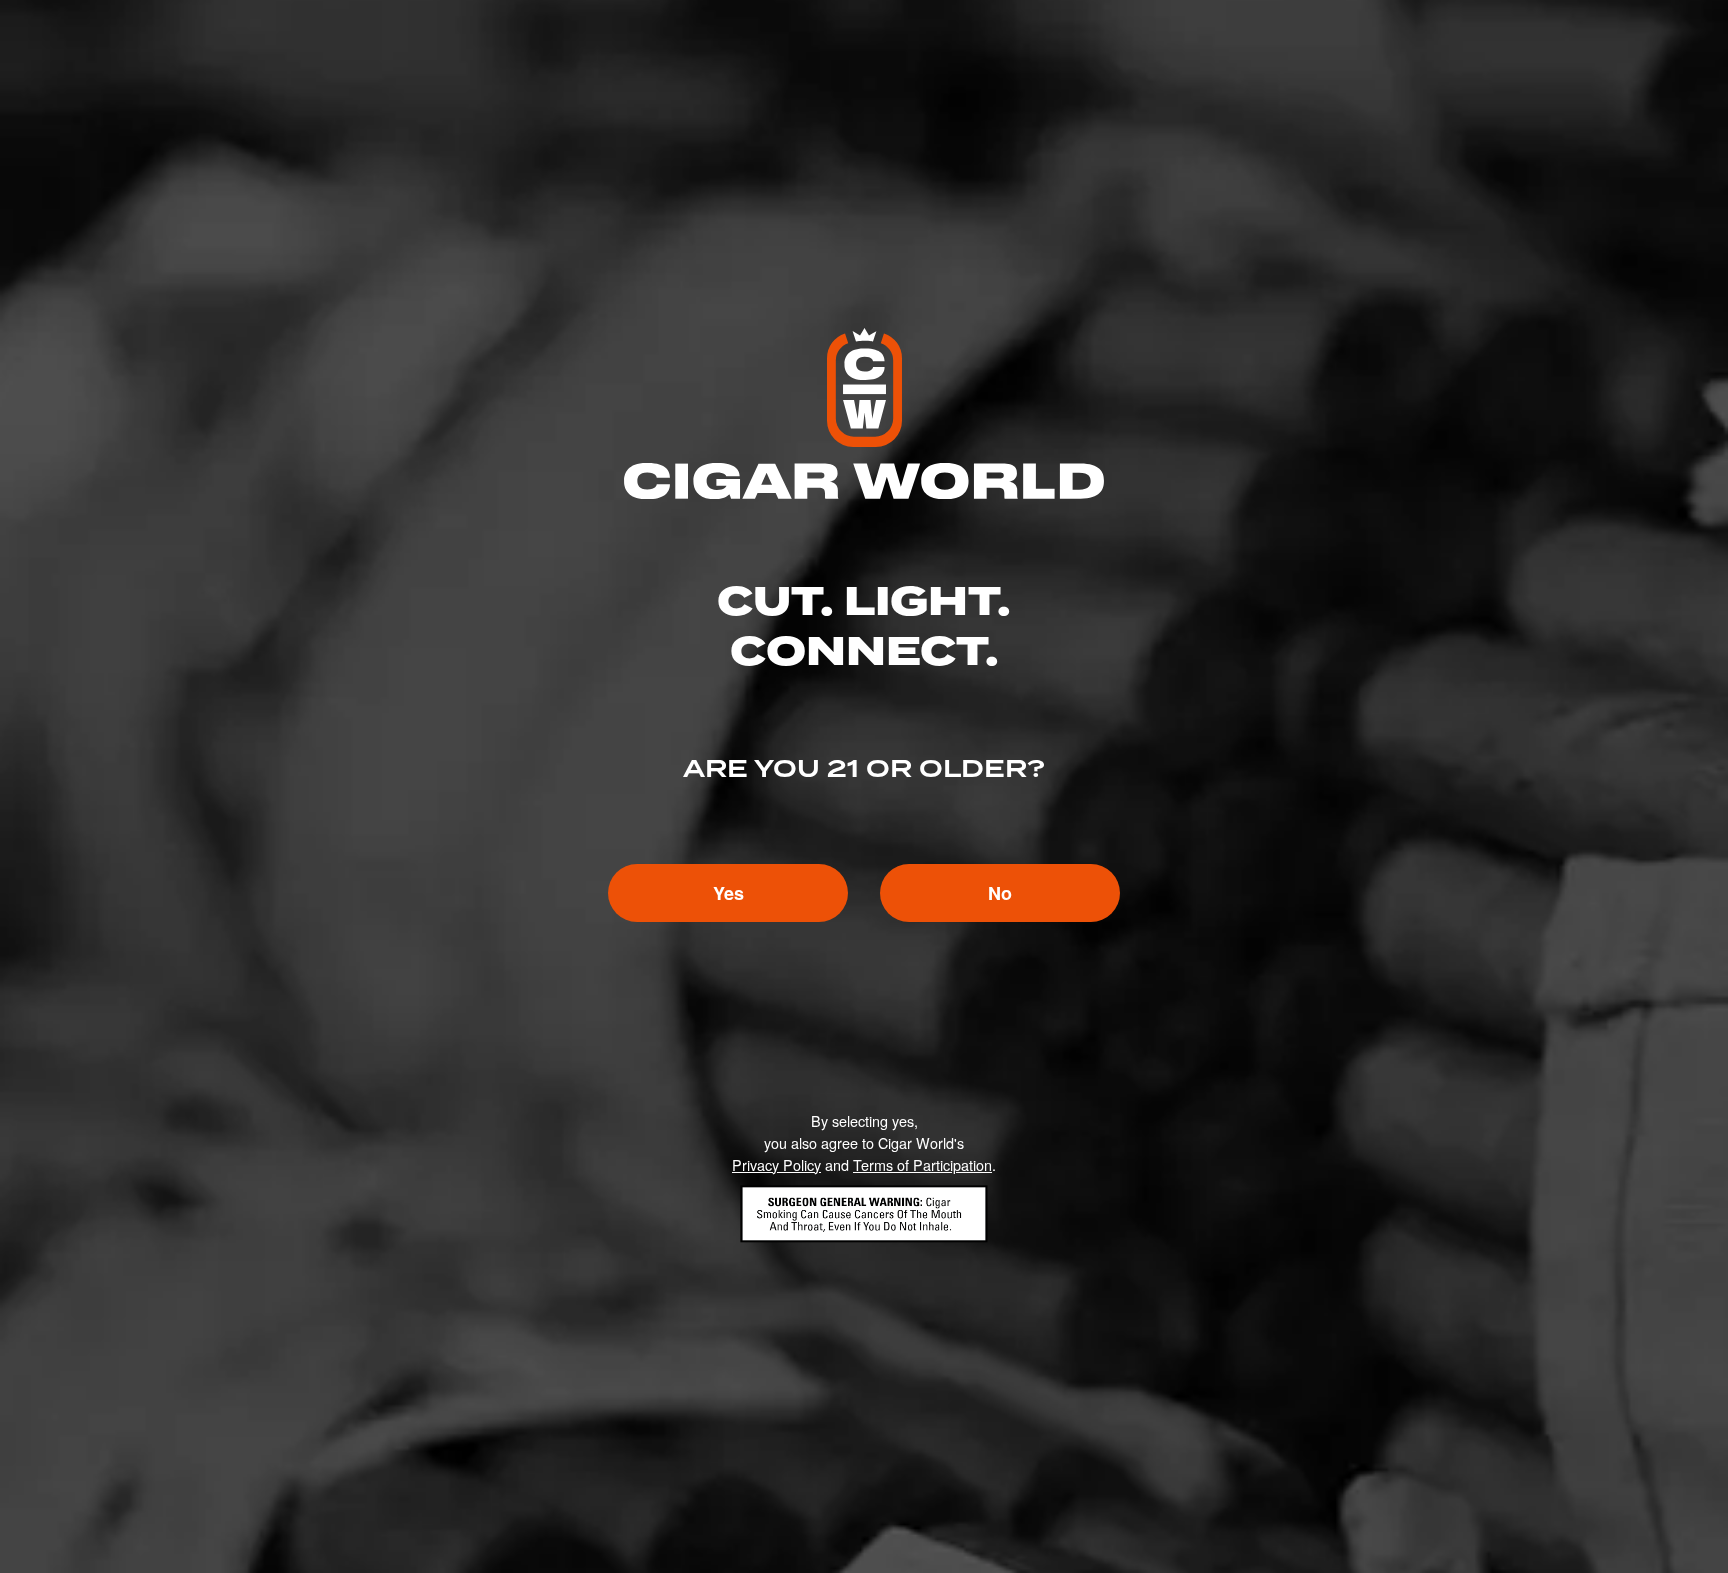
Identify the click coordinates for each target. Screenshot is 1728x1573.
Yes (728, 893)
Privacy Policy (776, 1164)
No (1000, 893)
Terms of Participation (922, 1164)
